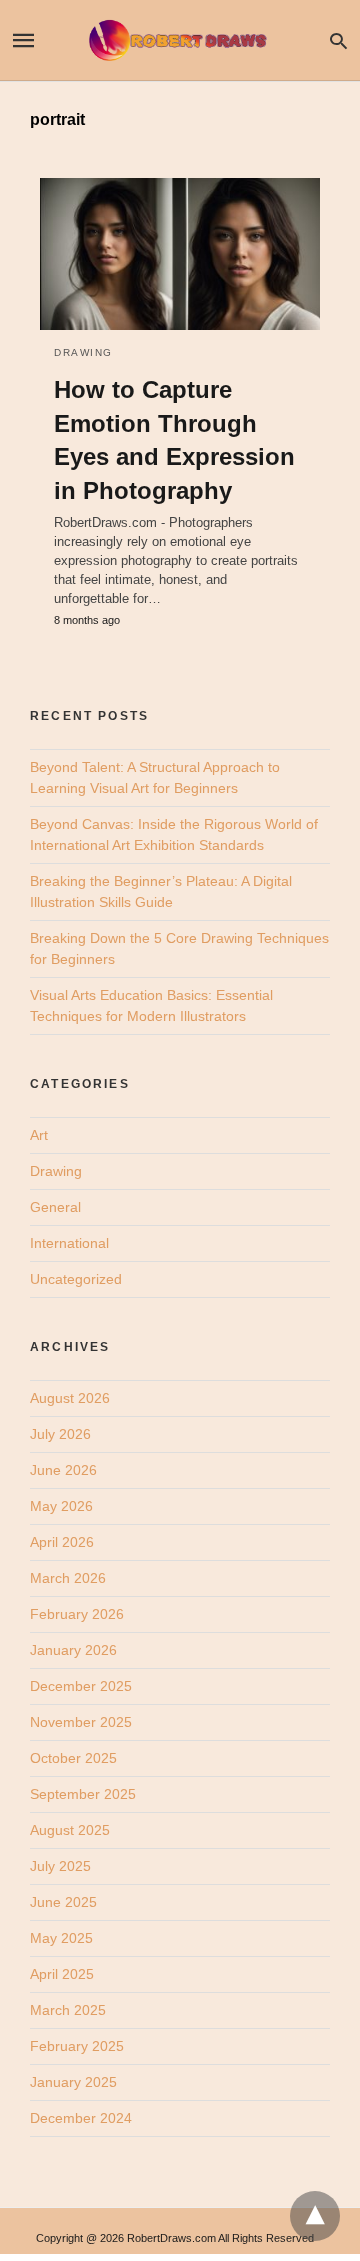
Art (39, 1135)
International (69, 1243)
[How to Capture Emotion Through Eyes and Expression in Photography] (180, 254)
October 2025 (73, 1758)
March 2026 (68, 1578)
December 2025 (81, 1686)
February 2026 (77, 1614)
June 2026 (63, 1470)
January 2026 (73, 1650)
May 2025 (61, 1938)
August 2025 (70, 1830)
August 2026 (70, 1398)
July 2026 (60, 1434)
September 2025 (83, 1794)
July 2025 (60, 1866)
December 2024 (81, 2118)
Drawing (83, 352)
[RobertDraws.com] (179, 40)
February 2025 (77, 2046)
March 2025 (68, 2010)
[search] (338, 40)
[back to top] (315, 2216)
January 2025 (73, 2082)
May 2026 (61, 1506)
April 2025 (62, 1974)
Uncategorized (76, 1279)
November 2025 (81, 1722)
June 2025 (63, 1902)
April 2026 (62, 1542)
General (55, 1207)
